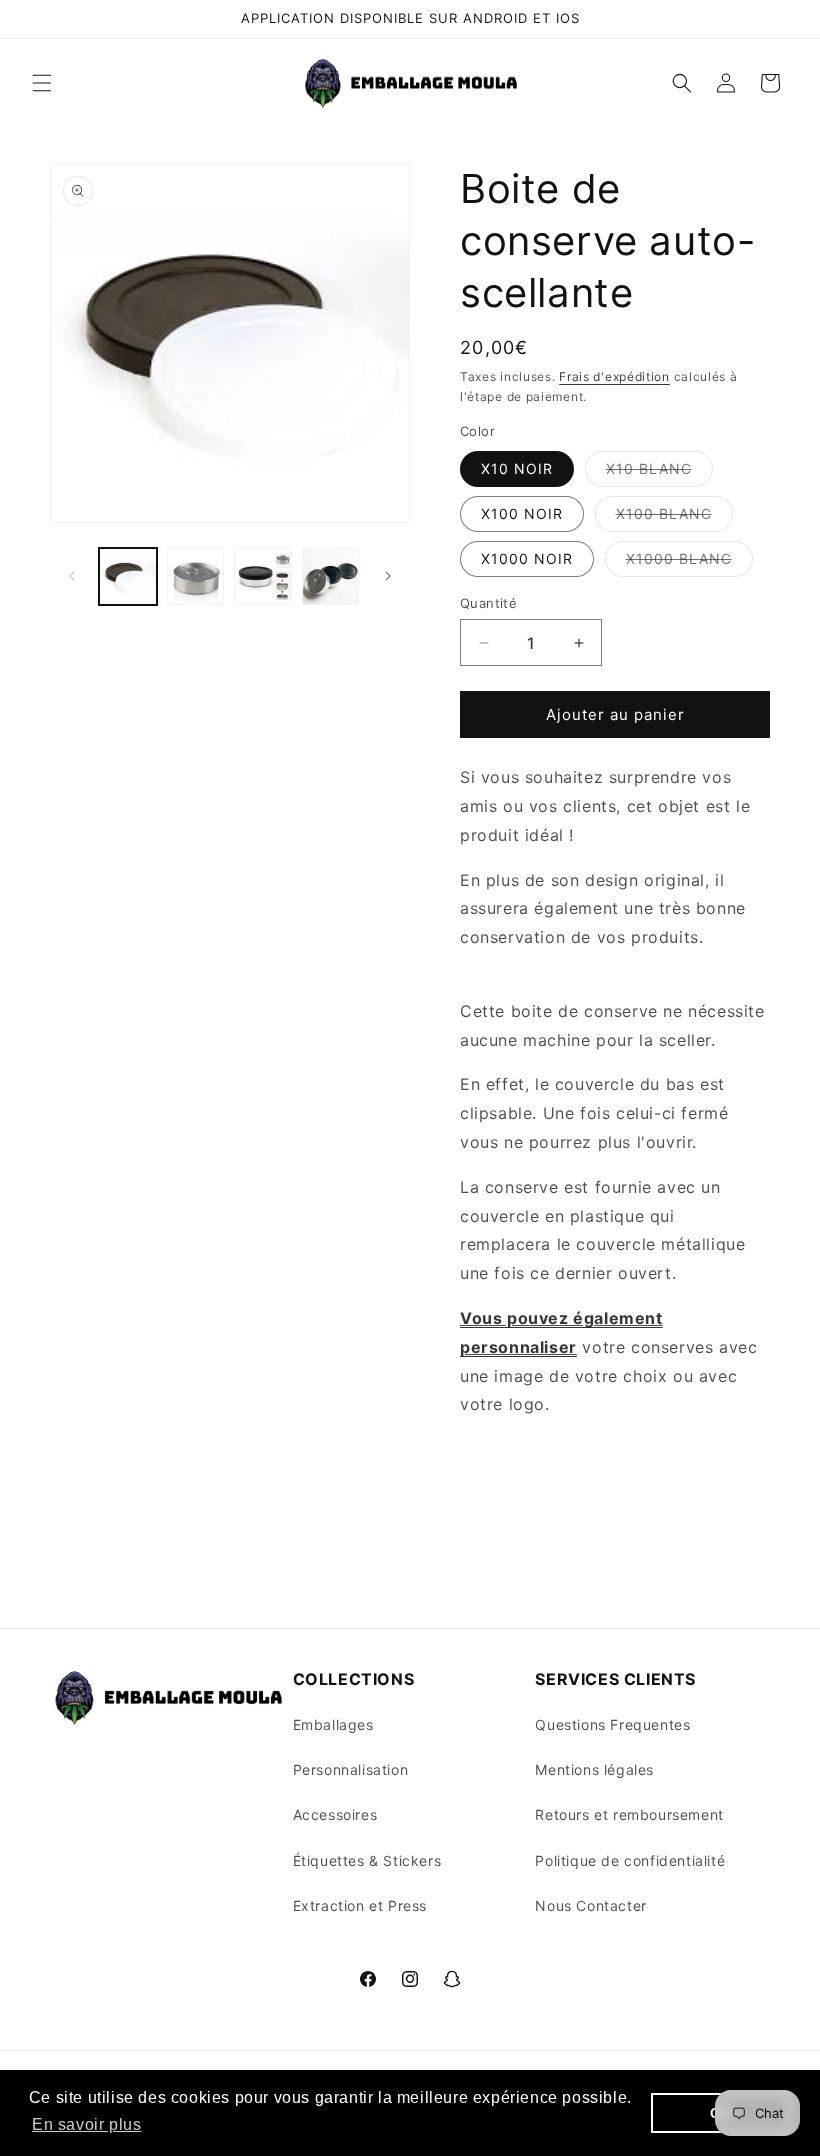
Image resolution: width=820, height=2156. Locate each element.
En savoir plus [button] (86, 2124)
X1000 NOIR (527, 558)
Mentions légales (594, 1769)
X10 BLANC (659, 473)
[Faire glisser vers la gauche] (72, 576)
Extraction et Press (360, 1905)
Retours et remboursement (629, 1814)
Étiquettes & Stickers (367, 1860)
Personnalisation (351, 1769)
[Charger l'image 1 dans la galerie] (128, 577)
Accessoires (335, 1814)
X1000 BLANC (689, 563)
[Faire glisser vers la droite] (388, 576)
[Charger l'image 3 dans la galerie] (263, 577)
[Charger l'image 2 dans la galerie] (196, 577)
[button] (42, 83)
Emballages (333, 1724)
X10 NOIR (517, 468)
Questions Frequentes (612, 1724)
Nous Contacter (590, 1905)
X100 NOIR (522, 513)
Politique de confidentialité (630, 1860)
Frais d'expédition (614, 376)
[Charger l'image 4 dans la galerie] (331, 577)
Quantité (488, 603)
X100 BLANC (674, 518)
